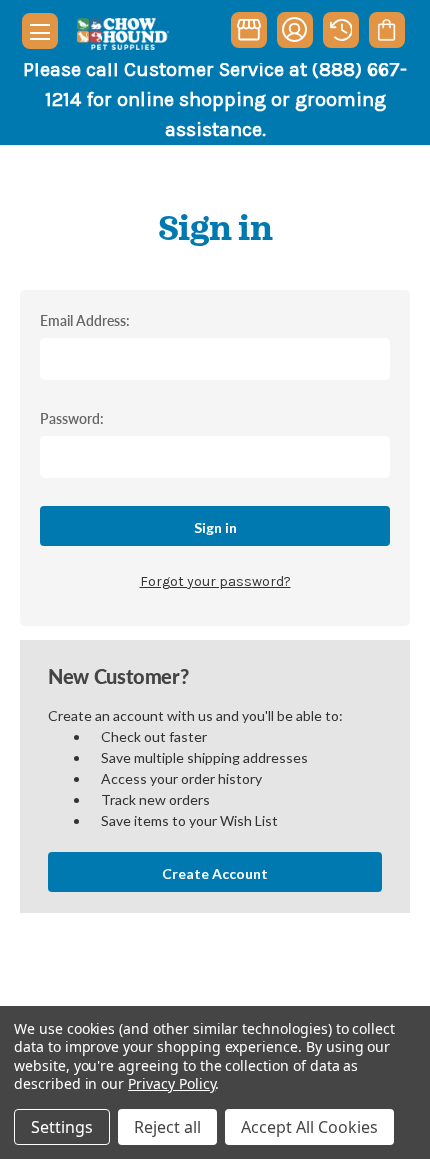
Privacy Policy (171, 1083)
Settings (62, 1127)
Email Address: (85, 320)
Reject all (167, 1127)
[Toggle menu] (40, 31)
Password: (72, 418)
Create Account (215, 873)
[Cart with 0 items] (386, 30)
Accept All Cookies (309, 1127)
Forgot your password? (215, 581)
